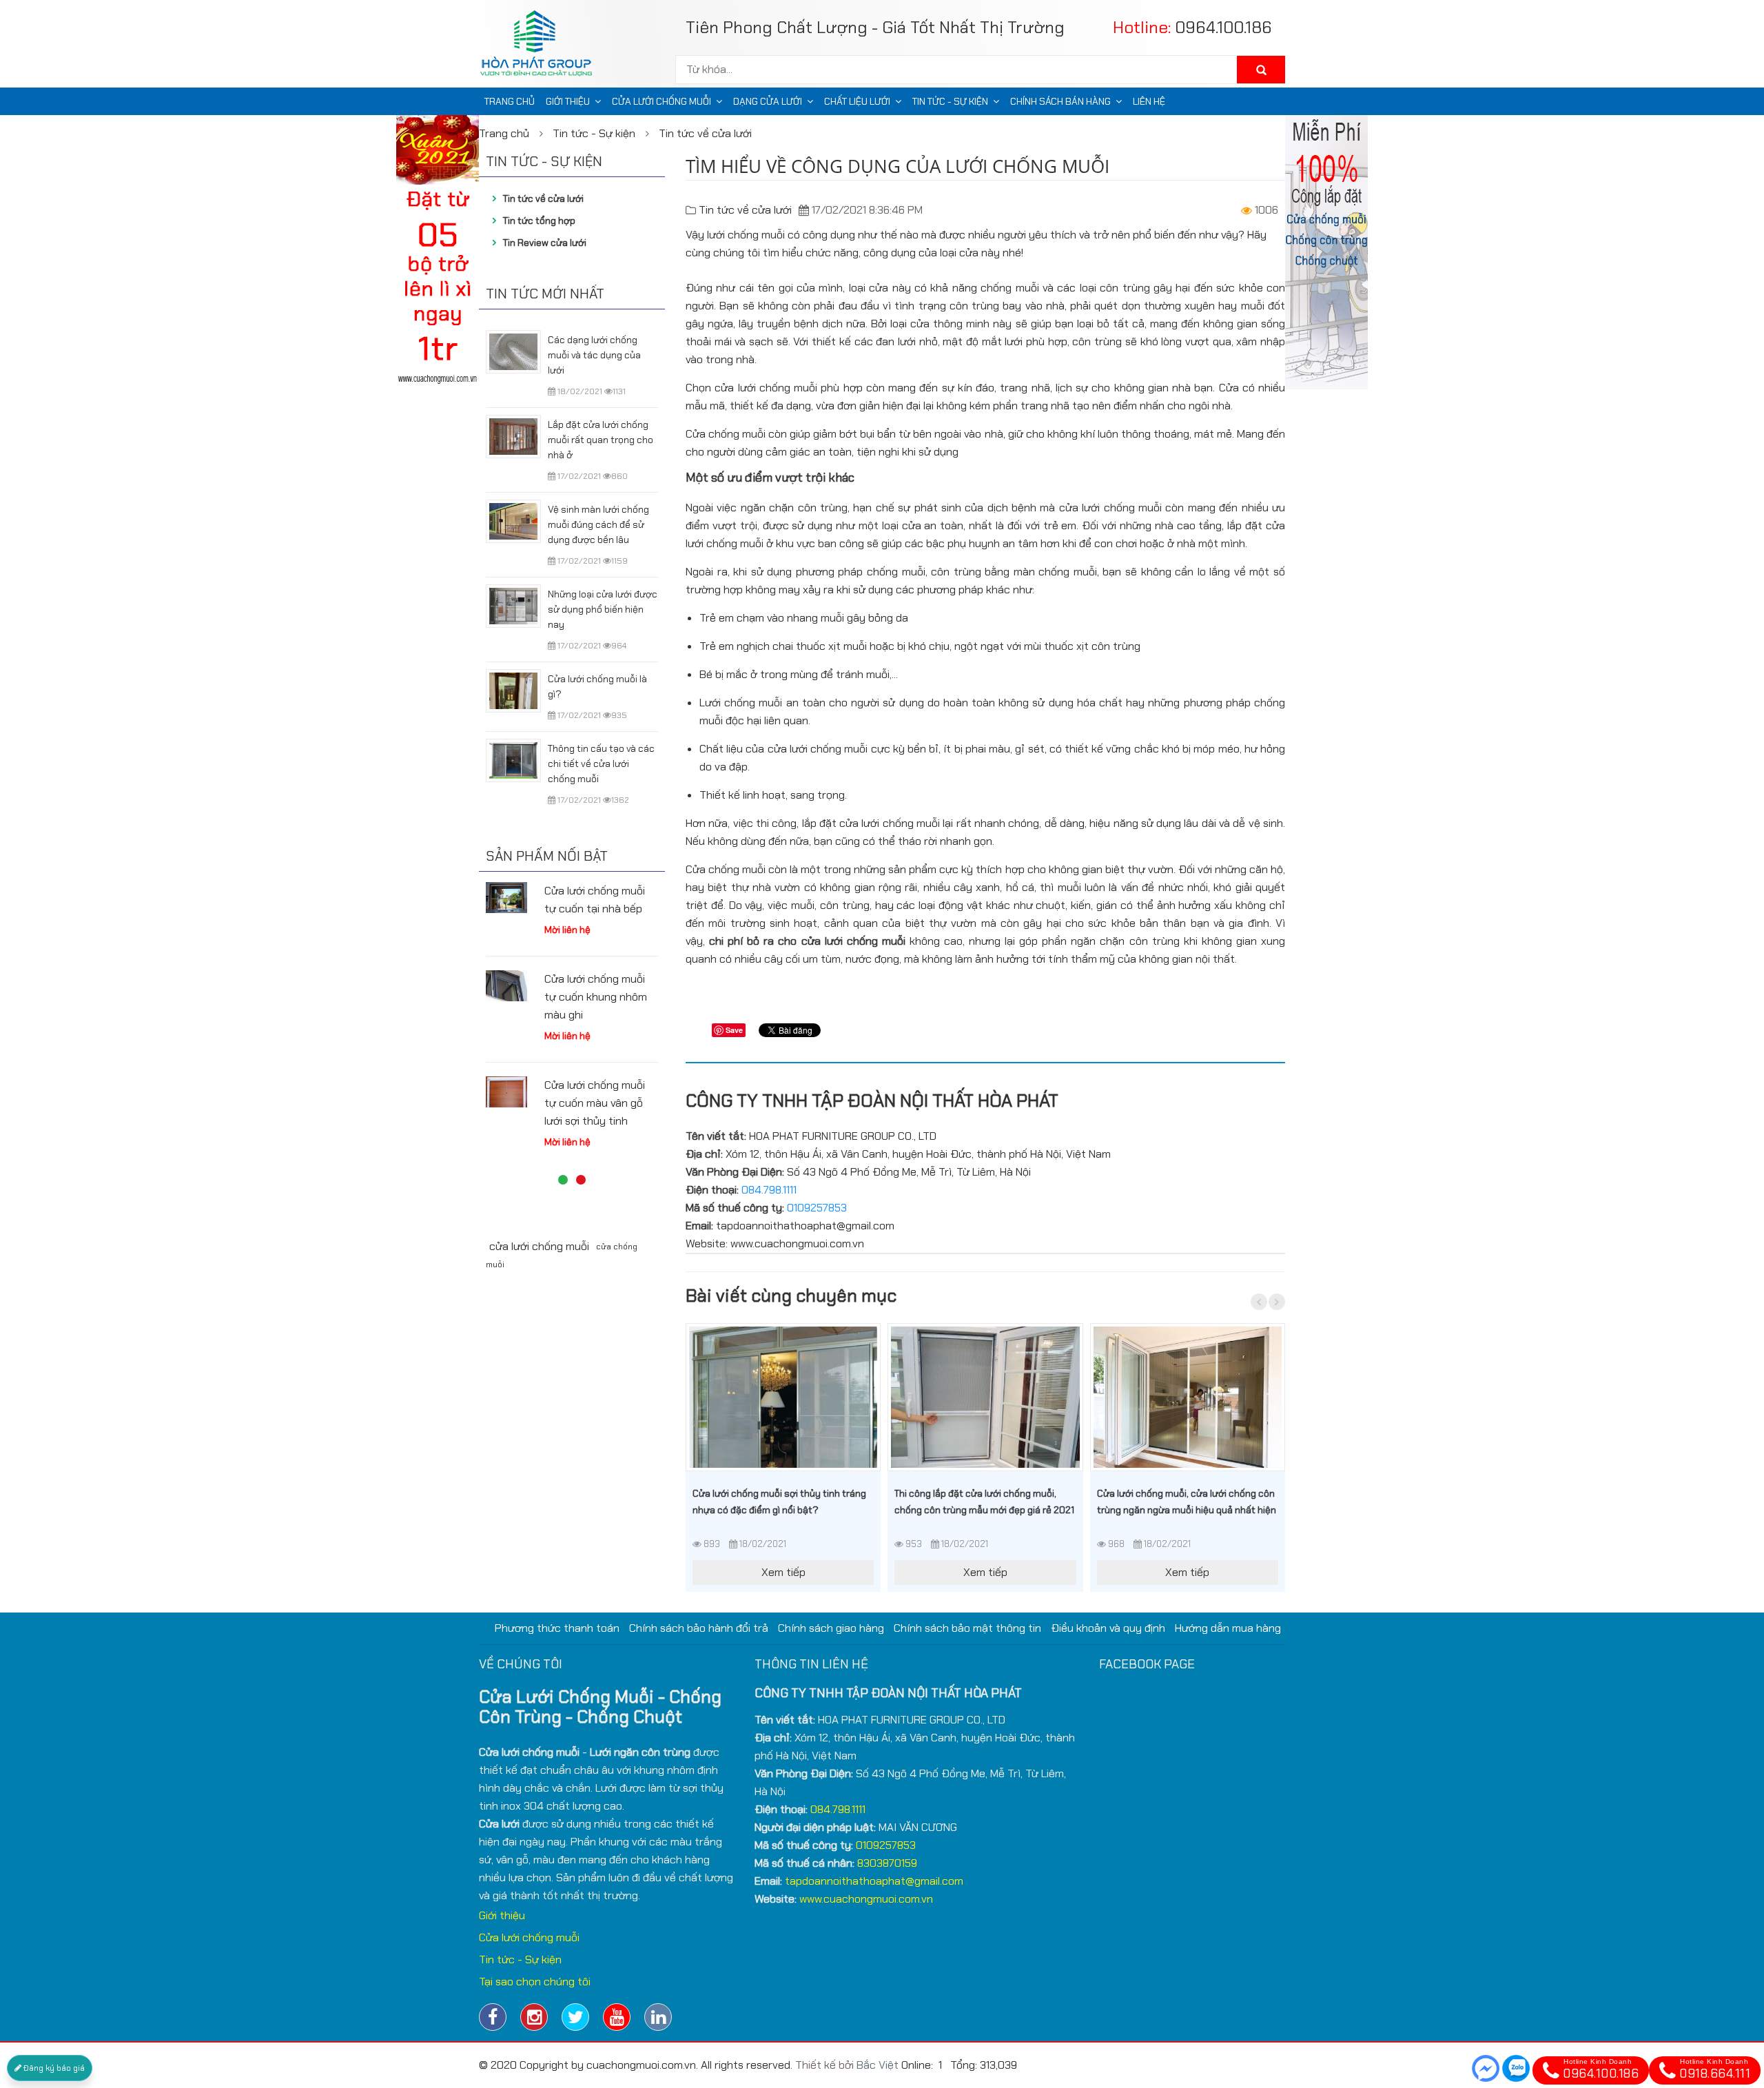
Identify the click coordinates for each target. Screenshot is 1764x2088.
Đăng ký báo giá (53, 2068)
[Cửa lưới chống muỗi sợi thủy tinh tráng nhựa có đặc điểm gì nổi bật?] (783, 1397)
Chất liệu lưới (857, 101)
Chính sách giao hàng (831, 1628)
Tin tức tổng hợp (539, 221)
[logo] (541, 47)
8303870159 (887, 1863)
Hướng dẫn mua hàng (1228, 1628)
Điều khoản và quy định (1108, 1628)
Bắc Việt (878, 2065)
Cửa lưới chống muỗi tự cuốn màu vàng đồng (595, 1121)
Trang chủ (510, 101)
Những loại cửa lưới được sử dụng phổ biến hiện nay (603, 609)
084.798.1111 (769, 1190)
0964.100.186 (1223, 27)
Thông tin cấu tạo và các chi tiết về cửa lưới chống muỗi (601, 764)
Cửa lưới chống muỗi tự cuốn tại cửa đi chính (595, 1015)
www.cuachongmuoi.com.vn (866, 1899)
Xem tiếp (783, 1572)
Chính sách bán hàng (1060, 101)
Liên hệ (1149, 101)
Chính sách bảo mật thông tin (967, 1628)
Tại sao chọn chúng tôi (535, 1982)
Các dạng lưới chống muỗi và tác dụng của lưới (594, 355)
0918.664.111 (1715, 2070)
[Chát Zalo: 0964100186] (1516, 2068)
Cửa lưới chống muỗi (661, 101)
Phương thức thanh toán (557, 1628)
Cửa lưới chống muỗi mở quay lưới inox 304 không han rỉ (599, 909)
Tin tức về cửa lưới (705, 133)
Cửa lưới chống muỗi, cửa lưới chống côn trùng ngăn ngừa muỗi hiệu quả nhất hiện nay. (1187, 1510)
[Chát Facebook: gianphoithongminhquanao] (1486, 2068)
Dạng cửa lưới (768, 101)
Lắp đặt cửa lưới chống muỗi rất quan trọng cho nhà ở (601, 440)
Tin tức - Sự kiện (950, 101)
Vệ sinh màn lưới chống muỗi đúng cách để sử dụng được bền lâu (598, 524)
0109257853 (817, 1208)
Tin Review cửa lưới (545, 243)
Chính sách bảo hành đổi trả (699, 1628)
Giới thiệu (568, 101)
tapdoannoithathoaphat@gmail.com (874, 1881)
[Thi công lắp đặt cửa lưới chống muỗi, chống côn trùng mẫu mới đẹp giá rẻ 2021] (985, 1397)
